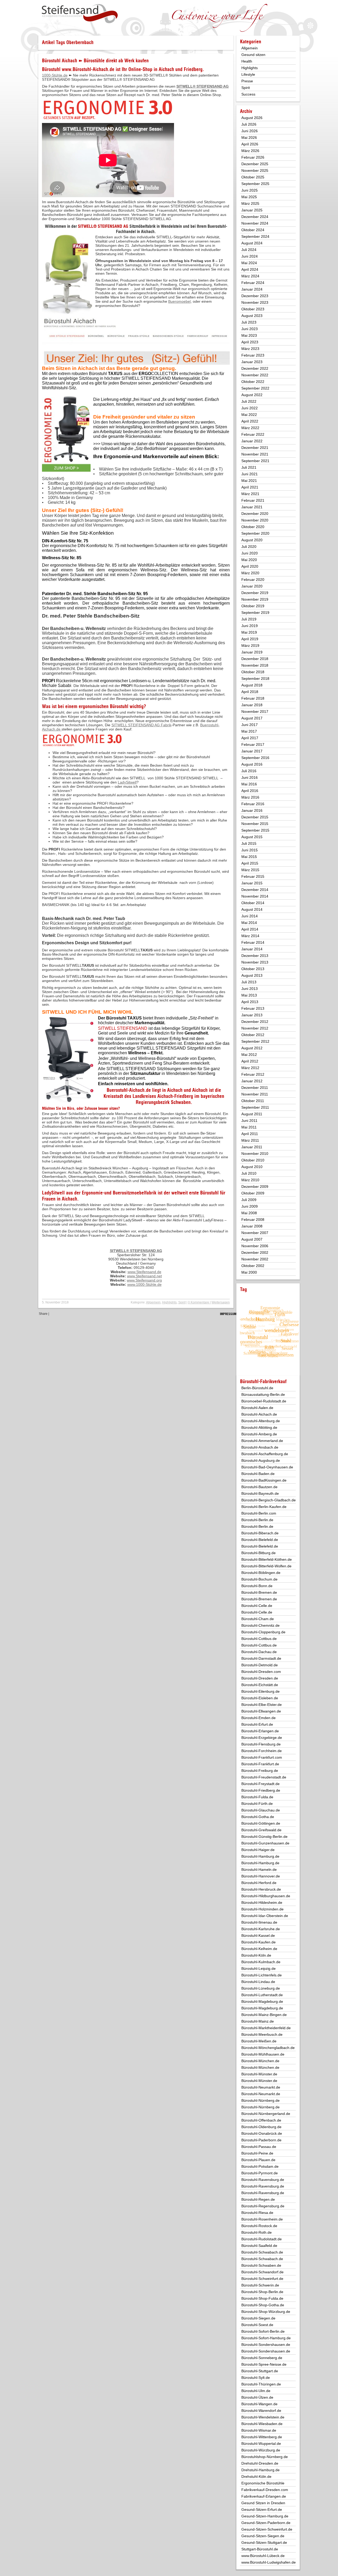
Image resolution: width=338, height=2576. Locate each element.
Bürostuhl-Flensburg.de (261, 1744)
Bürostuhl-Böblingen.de (261, 1573)
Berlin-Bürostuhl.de (257, 1388)
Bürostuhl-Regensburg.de (263, 2206)
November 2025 (255, 170)
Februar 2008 (253, 1220)
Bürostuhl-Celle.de (257, 1606)
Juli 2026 (249, 124)
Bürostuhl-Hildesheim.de (262, 1903)
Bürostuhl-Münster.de (259, 2074)
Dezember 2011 (255, 1088)
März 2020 (250, 573)
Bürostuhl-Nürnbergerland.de (266, 2114)
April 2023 (250, 342)
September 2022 (255, 388)
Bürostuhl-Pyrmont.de (260, 2173)
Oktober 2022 (253, 382)
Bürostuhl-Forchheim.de (262, 1751)
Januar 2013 (252, 1015)
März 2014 (250, 936)
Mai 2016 (249, 784)
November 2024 (255, 223)
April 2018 (250, 692)
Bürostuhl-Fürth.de (257, 1804)
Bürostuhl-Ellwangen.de (261, 1711)
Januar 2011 (252, 1147)
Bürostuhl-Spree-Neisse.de (264, 2364)
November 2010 (255, 1154)
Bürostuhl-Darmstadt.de (261, 1658)
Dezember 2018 (255, 659)
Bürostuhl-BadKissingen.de (264, 1480)
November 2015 (255, 824)
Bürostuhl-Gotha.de (258, 1817)
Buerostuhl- (118, 1090)
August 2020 (252, 540)
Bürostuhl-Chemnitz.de (260, 1625)
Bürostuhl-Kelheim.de (259, 1949)
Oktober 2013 (253, 969)
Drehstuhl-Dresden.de (260, 2463)
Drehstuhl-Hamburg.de (260, 2470)
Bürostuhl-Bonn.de (257, 1586)
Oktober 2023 (253, 309)
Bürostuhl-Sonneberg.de (262, 2358)
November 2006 (255, 1246)
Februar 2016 (253, 804)
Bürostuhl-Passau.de (259, 2147)
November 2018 (255, 665)
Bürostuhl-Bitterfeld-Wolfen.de (266, 1566)
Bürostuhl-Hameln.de (259, 1870)
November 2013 (255, 962)
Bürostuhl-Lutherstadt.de (262, 1995)
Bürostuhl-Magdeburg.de (262, 2001)
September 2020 (255, 533)
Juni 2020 (250, 553)
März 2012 (250, 1068)
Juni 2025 (250, 190)
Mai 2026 (249, 137)
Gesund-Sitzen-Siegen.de (263, 2536)
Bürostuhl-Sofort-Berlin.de (263, 2331)
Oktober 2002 (253, 1266)
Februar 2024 (253, 283)
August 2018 (252, 685)
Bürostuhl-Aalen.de (257, 1408)
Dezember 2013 (255, 956)
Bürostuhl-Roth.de (257, 2232)
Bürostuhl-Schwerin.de (260, 2285)
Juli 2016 (249, 771)
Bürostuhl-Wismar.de (259, 2430)
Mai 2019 (249, 632)
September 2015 (255, 830)
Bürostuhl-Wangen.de (259, 2404)
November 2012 (255, 1028)
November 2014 (255, 896)
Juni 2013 (250, 989)
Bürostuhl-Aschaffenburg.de (265, 1454)
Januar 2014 (252, 949)
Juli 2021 (249, 467)
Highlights (169, 1302)
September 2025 (255, 184)
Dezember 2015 (255, 817)
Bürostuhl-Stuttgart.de (260, 2371)
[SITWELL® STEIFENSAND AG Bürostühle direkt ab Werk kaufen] (80, 14)
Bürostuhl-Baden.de (258, 1474)
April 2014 (250, 929)
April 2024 (250, 269)
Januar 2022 (252, 441)
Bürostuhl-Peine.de (257, 2153)
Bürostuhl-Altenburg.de (261, 1421)
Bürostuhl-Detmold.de (260, 1665)
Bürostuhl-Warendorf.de (261, 2411)
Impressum (228, 1314)
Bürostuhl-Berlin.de (257, 1520)
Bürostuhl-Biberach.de (260, 1533)
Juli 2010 (249, 1173)
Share (43, 1314)
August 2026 (252, 118)
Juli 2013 (249, 982)
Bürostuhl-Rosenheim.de (262, 2219)
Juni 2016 (250, 777)
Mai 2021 (249, 481)
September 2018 (255, 679)
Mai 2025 (249, 197)
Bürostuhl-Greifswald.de (261, 1830)
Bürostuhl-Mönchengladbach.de (268, 2048)
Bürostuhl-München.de (260, 2061)
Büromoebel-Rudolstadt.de (264, 1401)
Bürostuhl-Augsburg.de (261, 1460)
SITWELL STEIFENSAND (123, 1028)
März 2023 (250, 349)
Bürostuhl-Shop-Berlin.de (262, 2292)
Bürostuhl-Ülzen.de (257, 2397)
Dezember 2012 (255, 1022)
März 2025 (250, 203)
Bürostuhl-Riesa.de (257, 2213)
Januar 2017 (252, 751)
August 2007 (252, 1239)
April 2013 (250, 1002)
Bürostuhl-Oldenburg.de (261, 2127)
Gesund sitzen (253, 55)
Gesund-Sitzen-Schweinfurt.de (267, 2529)
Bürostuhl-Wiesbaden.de (262, 2424)
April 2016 (250, 791)
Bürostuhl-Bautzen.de (259, 1487)
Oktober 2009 (253, 1193)
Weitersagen (221, 1302)
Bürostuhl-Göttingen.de (261, 1823)
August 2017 (252, 718)
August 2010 (252, 1167)
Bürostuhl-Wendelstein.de (263, 2417)
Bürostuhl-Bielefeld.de (260, 1540)
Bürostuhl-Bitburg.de (259, 1553)
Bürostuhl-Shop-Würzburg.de (266, 2312)
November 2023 (255, 302)
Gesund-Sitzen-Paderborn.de (266, 2523)
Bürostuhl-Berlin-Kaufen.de (264, 1507)
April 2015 (250, 863)
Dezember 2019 (255, 593)
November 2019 (255, 599)
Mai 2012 (249, 1055)
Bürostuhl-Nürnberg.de (260, 2100)
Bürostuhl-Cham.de (258, 1619)
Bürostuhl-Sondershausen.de (266, 2345)
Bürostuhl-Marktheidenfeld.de (266, 2028)
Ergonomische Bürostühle (263, 2483)
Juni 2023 (250, 329)
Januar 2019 (252, 652)
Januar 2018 (252, 705)
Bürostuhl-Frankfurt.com (262, 1757)
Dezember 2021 (255, 448)
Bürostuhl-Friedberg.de (261, 1790)
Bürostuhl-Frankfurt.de (260, 1764)
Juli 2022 (249, 401)
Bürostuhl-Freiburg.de (260, 1771)
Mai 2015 (249, 857)
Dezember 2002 (255, 1253)
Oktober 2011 (253, 1101)
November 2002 (255, 1259)
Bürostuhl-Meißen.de (259, 2041)
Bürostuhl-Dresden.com (261, 1672)
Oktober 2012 (253, 1035)
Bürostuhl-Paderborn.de (261, 2140)
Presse (247, 81)
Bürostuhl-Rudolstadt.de (262, 2239)
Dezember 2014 (255, 890)
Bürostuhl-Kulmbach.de (261, 1962)
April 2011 (250, 1134)
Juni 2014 (250, 916)
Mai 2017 (249, 731)
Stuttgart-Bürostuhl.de (260, 2549)
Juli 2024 (249, 250)
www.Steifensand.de (144, 1272)
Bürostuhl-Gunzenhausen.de (265, 1843)
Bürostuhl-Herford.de (259, 1883)
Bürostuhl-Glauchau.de (261, 1810)
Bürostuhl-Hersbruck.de (261, 1889)
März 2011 (250, 1140)
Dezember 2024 (255, 217)
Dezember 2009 (255, 1187)
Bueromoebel (179, 301)
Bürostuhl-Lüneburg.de (261, 1988)
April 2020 (250, 566)
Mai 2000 (249, 1272)
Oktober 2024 (253, 230)
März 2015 (250, 870)
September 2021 (255, 461)
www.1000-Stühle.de (144, 1284)
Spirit (182, 1302)
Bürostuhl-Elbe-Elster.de (262, 1705)
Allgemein (153, 1302)
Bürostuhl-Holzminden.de (262, 1909)
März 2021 (250, 494)
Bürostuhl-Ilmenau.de (259, 1922)
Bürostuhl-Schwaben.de (261, 2265)
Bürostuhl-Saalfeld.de (259, 2246)
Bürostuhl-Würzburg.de (261, 2450)
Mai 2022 (249, 415)
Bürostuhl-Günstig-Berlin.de (264, 1837)
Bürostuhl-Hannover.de (261, 1876)
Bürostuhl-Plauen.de (258, 2160)
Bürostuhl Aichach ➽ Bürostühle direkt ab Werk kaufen (96, 61)
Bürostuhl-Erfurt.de (257, 1724)
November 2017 (255, 711)
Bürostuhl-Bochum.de (259, 1579)
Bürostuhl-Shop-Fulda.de (262, 2298)
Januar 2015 (252, 883)
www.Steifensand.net (144, 1276)
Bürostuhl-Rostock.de (259, 2226)
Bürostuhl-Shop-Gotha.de (263, 2305)
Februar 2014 (253, 942)
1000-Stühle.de (55, 75)
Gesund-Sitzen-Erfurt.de (262, 2509)
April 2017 (250, 738)
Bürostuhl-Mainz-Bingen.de (264, 2015)
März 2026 (250, 151)
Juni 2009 (250, 1206)
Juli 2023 (249, 322)
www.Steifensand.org (144, 1280)
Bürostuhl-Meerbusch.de (262, 2034)
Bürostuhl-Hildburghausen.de (266, 1896)
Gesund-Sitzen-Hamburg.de (265, 2516)
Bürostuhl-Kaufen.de (259, 1942)
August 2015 (252, 837)
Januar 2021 (252, 507)
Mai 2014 (249, 923)
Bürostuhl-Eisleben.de (260, 1698)
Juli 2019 (249, 619)
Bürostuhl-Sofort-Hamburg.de (266, 2338)
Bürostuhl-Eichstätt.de (260, 1685)
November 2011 (255, 1094)
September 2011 (255, 1107)
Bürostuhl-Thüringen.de (261, 2384)
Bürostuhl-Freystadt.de (260, 1784)
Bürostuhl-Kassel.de (258, 1935)
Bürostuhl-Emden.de (259, 1718)
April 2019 (250, 639)
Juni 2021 (250, 474)
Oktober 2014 (253, 903)
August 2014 (252, 909)
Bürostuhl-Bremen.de (259, 1592)
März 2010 (250, 1180)
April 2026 (250, 144)
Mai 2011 (249, 1127)
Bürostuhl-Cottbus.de (259, 1639)
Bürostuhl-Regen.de (258, 2199)
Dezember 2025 (255, 164)
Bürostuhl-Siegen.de (258, 2318)
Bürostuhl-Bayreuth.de (260, 1493)
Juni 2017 (250, 725)
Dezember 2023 (255, 296)
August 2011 (252, 1114)
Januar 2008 (252, 1226)
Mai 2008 (249, 1213)
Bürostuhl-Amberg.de (259, 1434)
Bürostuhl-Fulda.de (257, 1797)
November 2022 (255, 375)
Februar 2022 (253, 434)
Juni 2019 (250, 626)
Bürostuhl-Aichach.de (259, 1414)
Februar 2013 (253, 1008)
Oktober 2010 (253, 1160)
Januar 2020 (252, 586)
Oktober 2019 (253, 606)
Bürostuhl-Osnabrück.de (262, 2133)
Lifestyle (248, 74)
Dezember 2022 (255, 368)
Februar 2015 (253, 876)
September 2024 (255, 236)
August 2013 (252, 975)
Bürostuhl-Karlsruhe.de (261, 1929)
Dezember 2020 (255, 514)
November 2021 (255, 454)
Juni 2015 (250, 850)
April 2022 (250, 421)
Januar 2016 (252, 810)
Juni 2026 (250, 131)
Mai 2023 (249, 335)
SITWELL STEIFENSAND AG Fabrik (141, 725)
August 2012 (252, 1048)
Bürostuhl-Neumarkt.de (261, 2087)
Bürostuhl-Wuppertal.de (261, 2444)
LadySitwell (127, 782)
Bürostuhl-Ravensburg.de (263, 2180)
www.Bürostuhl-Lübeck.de (263, 2556)
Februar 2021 (253, 500)
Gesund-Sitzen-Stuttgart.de (264, 2542)
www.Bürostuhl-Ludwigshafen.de (269, 2562)
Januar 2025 (252, 210)
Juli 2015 (249, 843)
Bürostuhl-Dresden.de (260, 1678)
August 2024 (252, 243)
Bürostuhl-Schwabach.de (262, 2252)
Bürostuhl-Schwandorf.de (262, 2272)
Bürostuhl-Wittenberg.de (262, 2437)
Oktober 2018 (253, 672)
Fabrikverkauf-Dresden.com (265, 2490)
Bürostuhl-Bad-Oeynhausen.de (267, 1467)
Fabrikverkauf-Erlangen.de (264, 2496)
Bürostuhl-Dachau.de (259, 1652)
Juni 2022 (250, 408)
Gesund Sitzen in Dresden (263, 2503)
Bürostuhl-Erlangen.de (260, 1731)
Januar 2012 (252, 1081)
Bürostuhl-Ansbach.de (260, 1447)
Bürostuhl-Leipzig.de (259, 1968)
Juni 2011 (249, 1121)
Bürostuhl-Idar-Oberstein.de (265, 1916)
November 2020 (255, 520)
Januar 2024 (252, 289)
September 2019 (255, 613)
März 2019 (250, 646)
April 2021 (250, 487)
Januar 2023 (252, 362)
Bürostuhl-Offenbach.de (261, 2120)
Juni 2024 (250, 256)
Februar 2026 (253, 157)
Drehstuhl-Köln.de (256, 2477)
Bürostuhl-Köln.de (256, 1955)
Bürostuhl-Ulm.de (256, 2391)
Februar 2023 (253, 355)
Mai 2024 (249, 263)
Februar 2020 (253, 580)
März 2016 (250, 797)
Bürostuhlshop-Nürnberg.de (265, 2457)
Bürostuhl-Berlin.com (259, 1513)
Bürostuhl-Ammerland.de (262, 1441)
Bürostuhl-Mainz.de (258, 2021)
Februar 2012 (253, 1074)
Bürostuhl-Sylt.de (256, 2378)
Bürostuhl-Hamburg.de (260, 1856)
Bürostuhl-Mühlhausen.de (263, 2054)
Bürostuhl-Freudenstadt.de (264, 1777)
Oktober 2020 (253, 527)
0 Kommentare (199, 1302)
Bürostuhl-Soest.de (257, 2325)
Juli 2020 (249, 547)
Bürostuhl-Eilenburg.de (260, 1691)
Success (248, 94)
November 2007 (255, 1233)
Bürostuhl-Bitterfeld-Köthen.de (267, 1559)
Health (247, 61)
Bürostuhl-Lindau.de (258, 1982)
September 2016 (255, 758)
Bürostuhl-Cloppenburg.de (263, 1632)
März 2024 (250, 276)
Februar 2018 (253, 698)
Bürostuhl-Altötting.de (259, 1427)
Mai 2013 (249, 995)
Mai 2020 (249, 560)
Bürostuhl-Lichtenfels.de (262, 1975)
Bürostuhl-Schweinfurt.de (262, 2279)
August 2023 (252, 316)
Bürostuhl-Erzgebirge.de (262, 1738)
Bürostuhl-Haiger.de (258, 1850)
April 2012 (250, 1061)
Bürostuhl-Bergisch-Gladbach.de (269, 1500)
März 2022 (250, 428)
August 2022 (252, 395)
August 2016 (252, 764)
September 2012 (255, 1041)
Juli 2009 (249, 1200)
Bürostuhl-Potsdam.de (260, 2166)
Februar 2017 (253, 744)
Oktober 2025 (253, 177)
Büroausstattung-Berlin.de (263, 1394)
